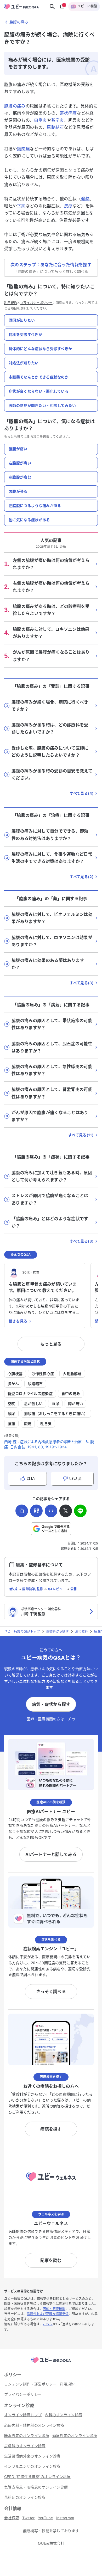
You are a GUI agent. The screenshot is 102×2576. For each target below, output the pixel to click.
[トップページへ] (51, 2363)
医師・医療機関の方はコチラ (51, 1719)
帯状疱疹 (68, 113)
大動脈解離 (72, 1374)
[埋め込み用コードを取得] (51, 1511)
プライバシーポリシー (36, 303)
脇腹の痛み (15, 106)
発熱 (85, 199)
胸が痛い (75, 1404)
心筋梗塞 (15, 1374)
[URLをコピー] (22, 1511)
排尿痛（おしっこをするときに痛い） (56, 1413)
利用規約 (11, 303)
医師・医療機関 (54, 2309)
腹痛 (28, 1423)
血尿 (55, 1404)
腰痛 (11, 1423)
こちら (48, 2324)
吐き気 (46, 1423)
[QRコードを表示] (36, 1511)
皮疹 (68, 206)
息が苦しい (33, 1404)
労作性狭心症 (43, 1374)
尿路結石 (55, 127)
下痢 (21, 206)
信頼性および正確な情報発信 (48, 2314)
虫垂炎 (40, 120)
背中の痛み (71, 1394)
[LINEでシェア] (80, 1511)
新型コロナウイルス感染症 (30, 1394)
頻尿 (11, 1413)
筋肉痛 (23, 149)
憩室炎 (58, 120)
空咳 (11, 1404)
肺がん (13, 1384)
